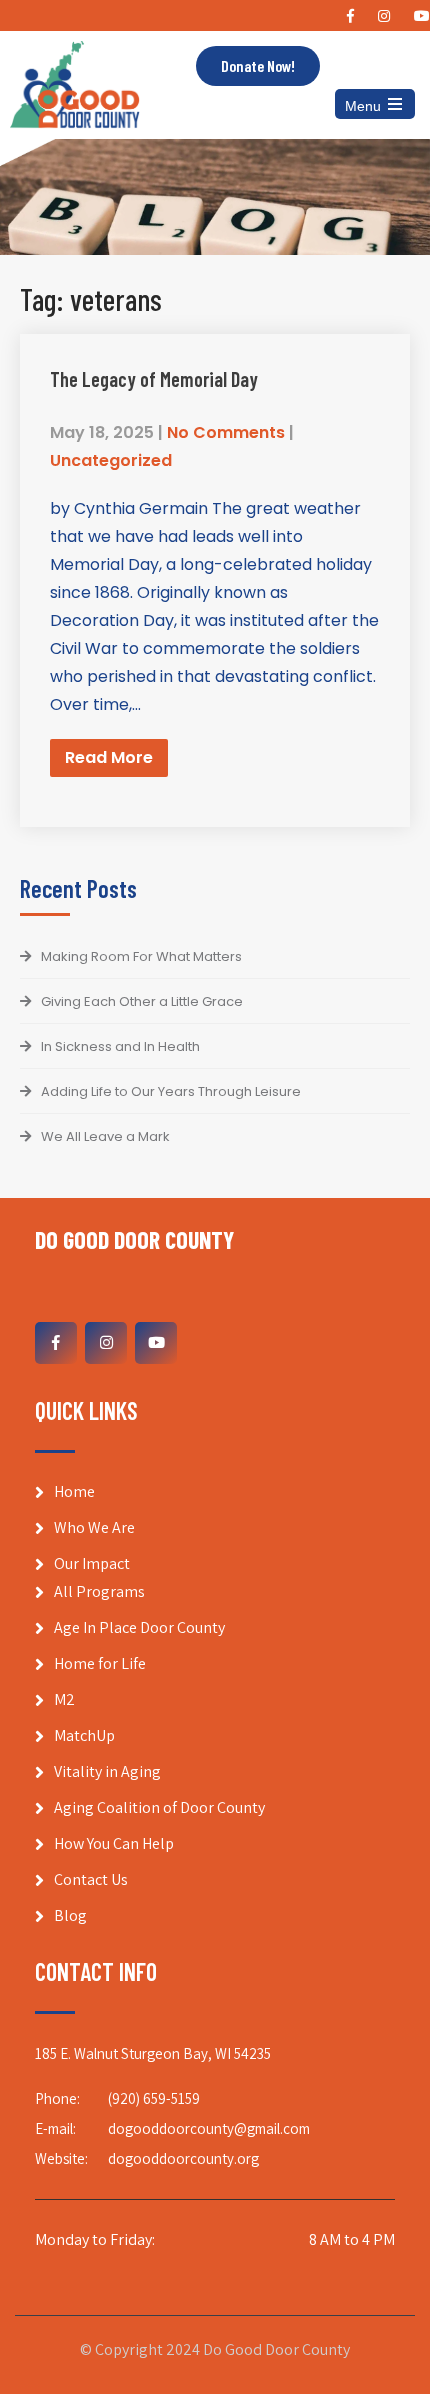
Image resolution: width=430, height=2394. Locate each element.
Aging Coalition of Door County (159, 1807)
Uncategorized (111, 460)
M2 (64, 1699)
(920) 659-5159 (154, 2098)
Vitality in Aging (107, 1771)
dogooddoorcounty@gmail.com (209, 2128)
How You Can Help (114, 1843)
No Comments (226, 432)
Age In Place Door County (139, 1627)
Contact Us (91, 1879)
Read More (109, 757)
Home (74, 1491)
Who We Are (94, 1527)
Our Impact (92, 1563)
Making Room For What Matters (141, 956)
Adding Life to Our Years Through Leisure (171, 1091)
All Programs (99, 1591)
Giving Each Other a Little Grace (142, 1001)
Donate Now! (258, 65)
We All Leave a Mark (105, 1136)
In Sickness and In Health (120, 1046)
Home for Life (100, 1663)
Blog (70, 1915)
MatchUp (84, 1735)
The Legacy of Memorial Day (154, 379)
